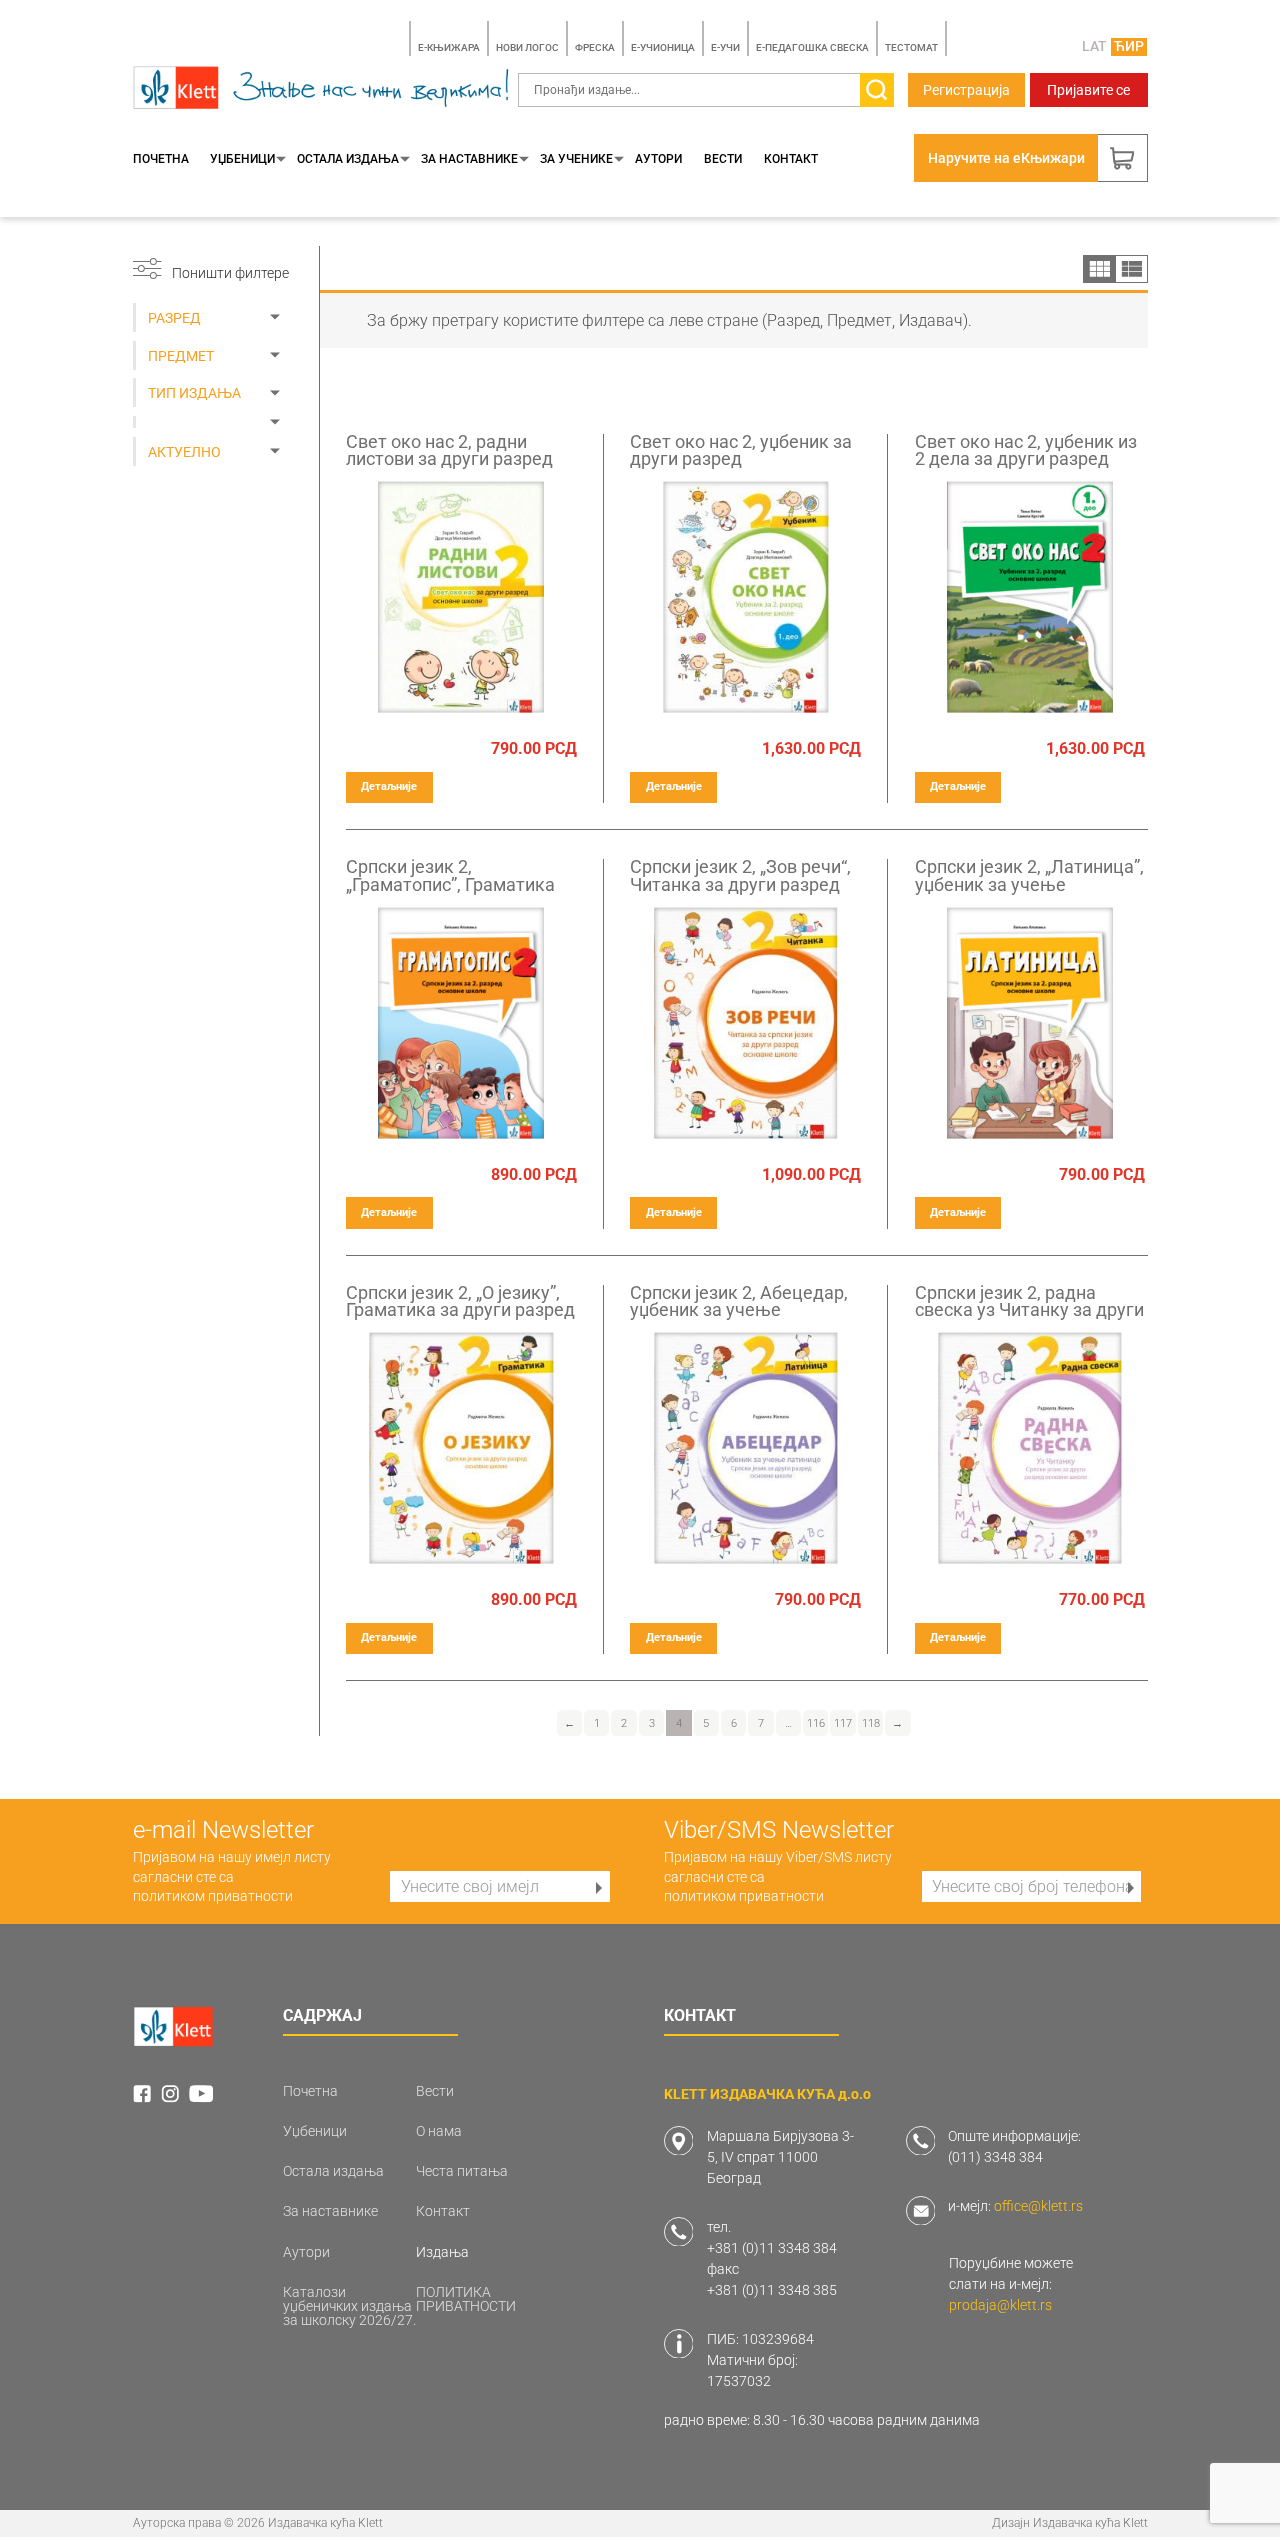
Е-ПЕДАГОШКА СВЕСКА (812, 47)
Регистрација (966, 90)
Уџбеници (242, 159)
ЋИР (1129, 46)
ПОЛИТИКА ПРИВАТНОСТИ (466, 2299)
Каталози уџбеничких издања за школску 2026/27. (349, 2306)
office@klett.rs (1038, 2206)
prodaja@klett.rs (1000, 2305)
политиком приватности (213, 1896)
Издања (442, 2252)
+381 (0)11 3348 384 (772, 2248)
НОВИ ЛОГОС (527, 47)
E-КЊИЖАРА (449, 47)
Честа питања (462, 2171)
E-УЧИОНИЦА (663, 47)
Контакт (791, 159)
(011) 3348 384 (995, 2157)
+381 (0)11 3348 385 (772, 2290)
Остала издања (348, 159)
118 (871, 1723)
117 (843, 1723)
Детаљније (389, 786)
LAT (1094, 46)
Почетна (161, 159)
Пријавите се (1088, 90)
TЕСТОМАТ (911, 47)
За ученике (576, 159)
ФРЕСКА (595, 47)
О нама (439, 2131)
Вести (723, 159)
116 (816, 1723)
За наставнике (469, 159)
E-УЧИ (725, 47)
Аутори (658, 159)
